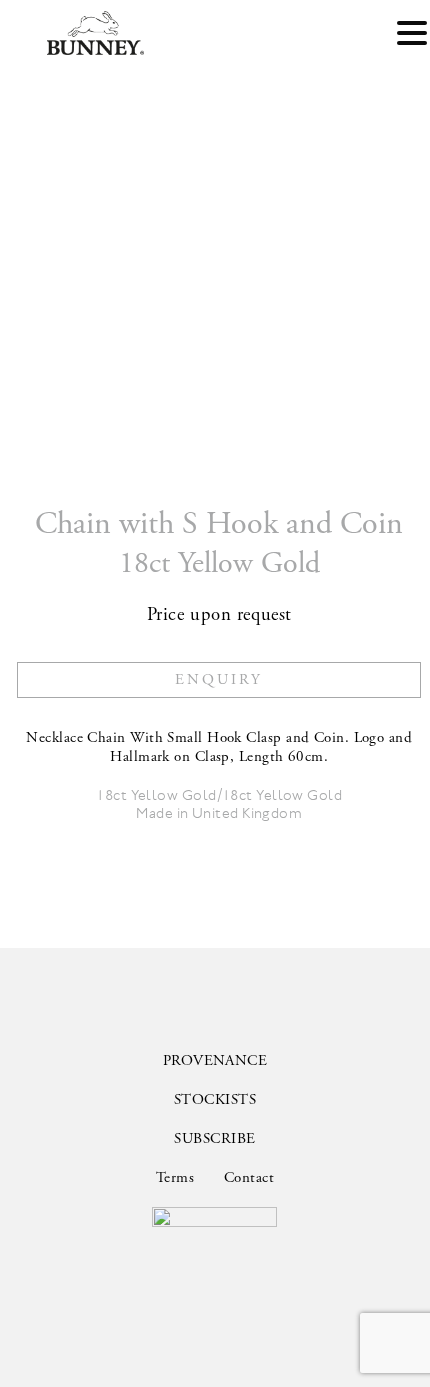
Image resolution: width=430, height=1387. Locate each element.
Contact (249, 1177)
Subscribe (214, 1138)
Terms (175, 1177)
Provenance (215, 1060)
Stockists (215, 1099)
